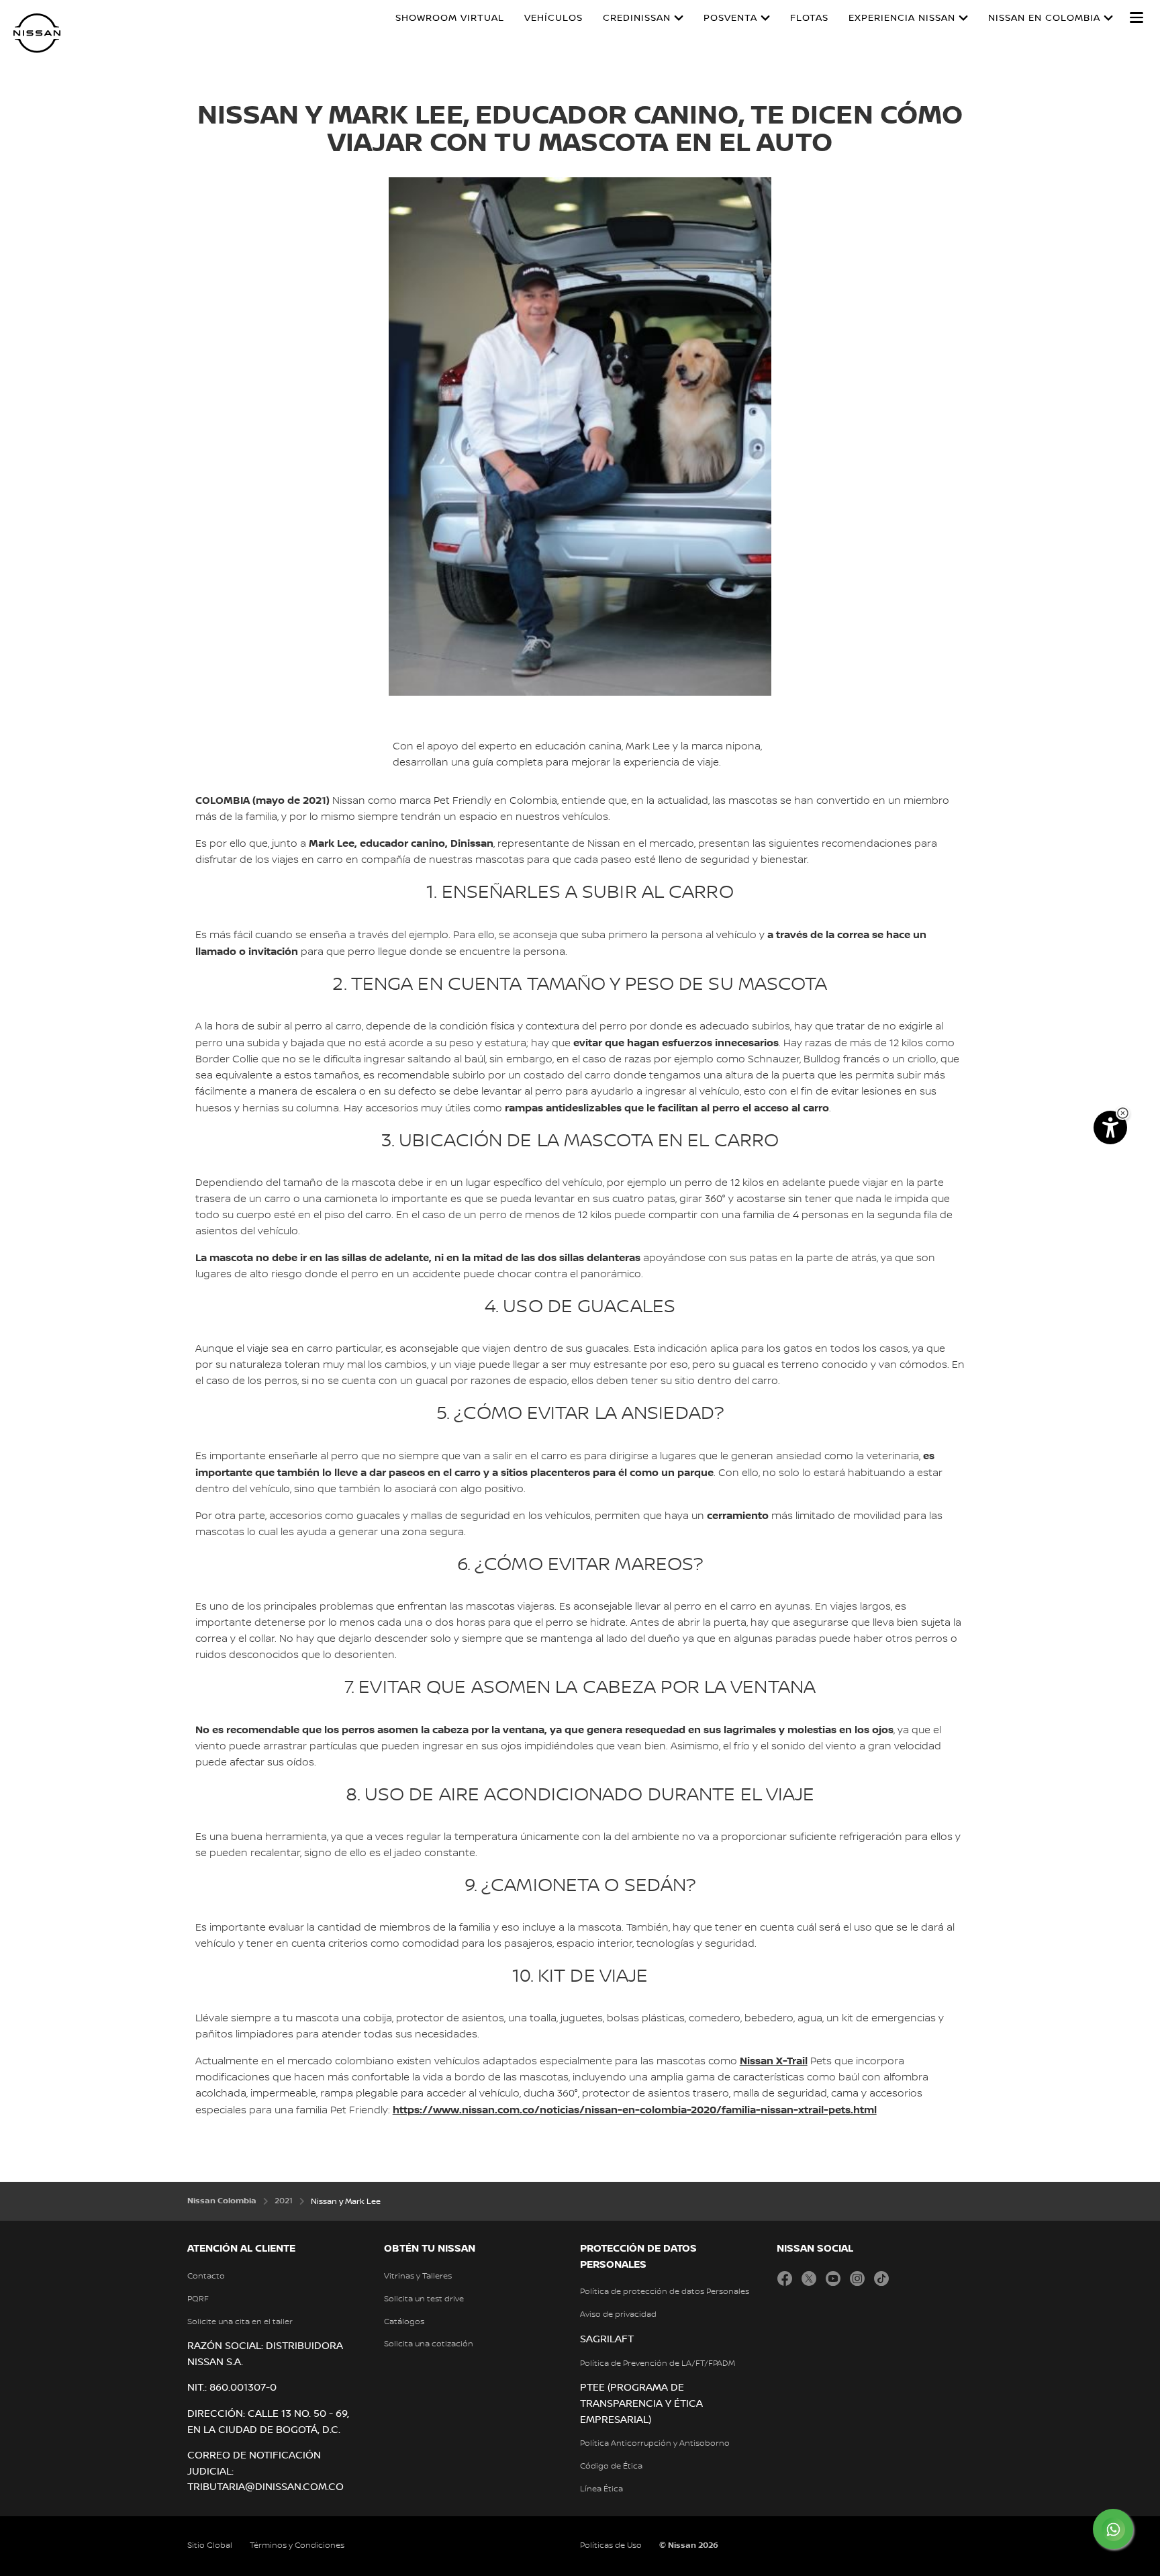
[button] (1137, 17)
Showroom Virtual (450, 18)
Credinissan (637, 18)
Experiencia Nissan (902, 18)
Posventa (730, 18)
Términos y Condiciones (297, 2545)
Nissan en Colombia (1044, 18)
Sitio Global (210, 2545)
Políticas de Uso (611, 2545)
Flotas (809, 18)
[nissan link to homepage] (37, 33)
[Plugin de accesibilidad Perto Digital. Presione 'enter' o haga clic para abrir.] (1110, 1128)
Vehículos (553, 18)
